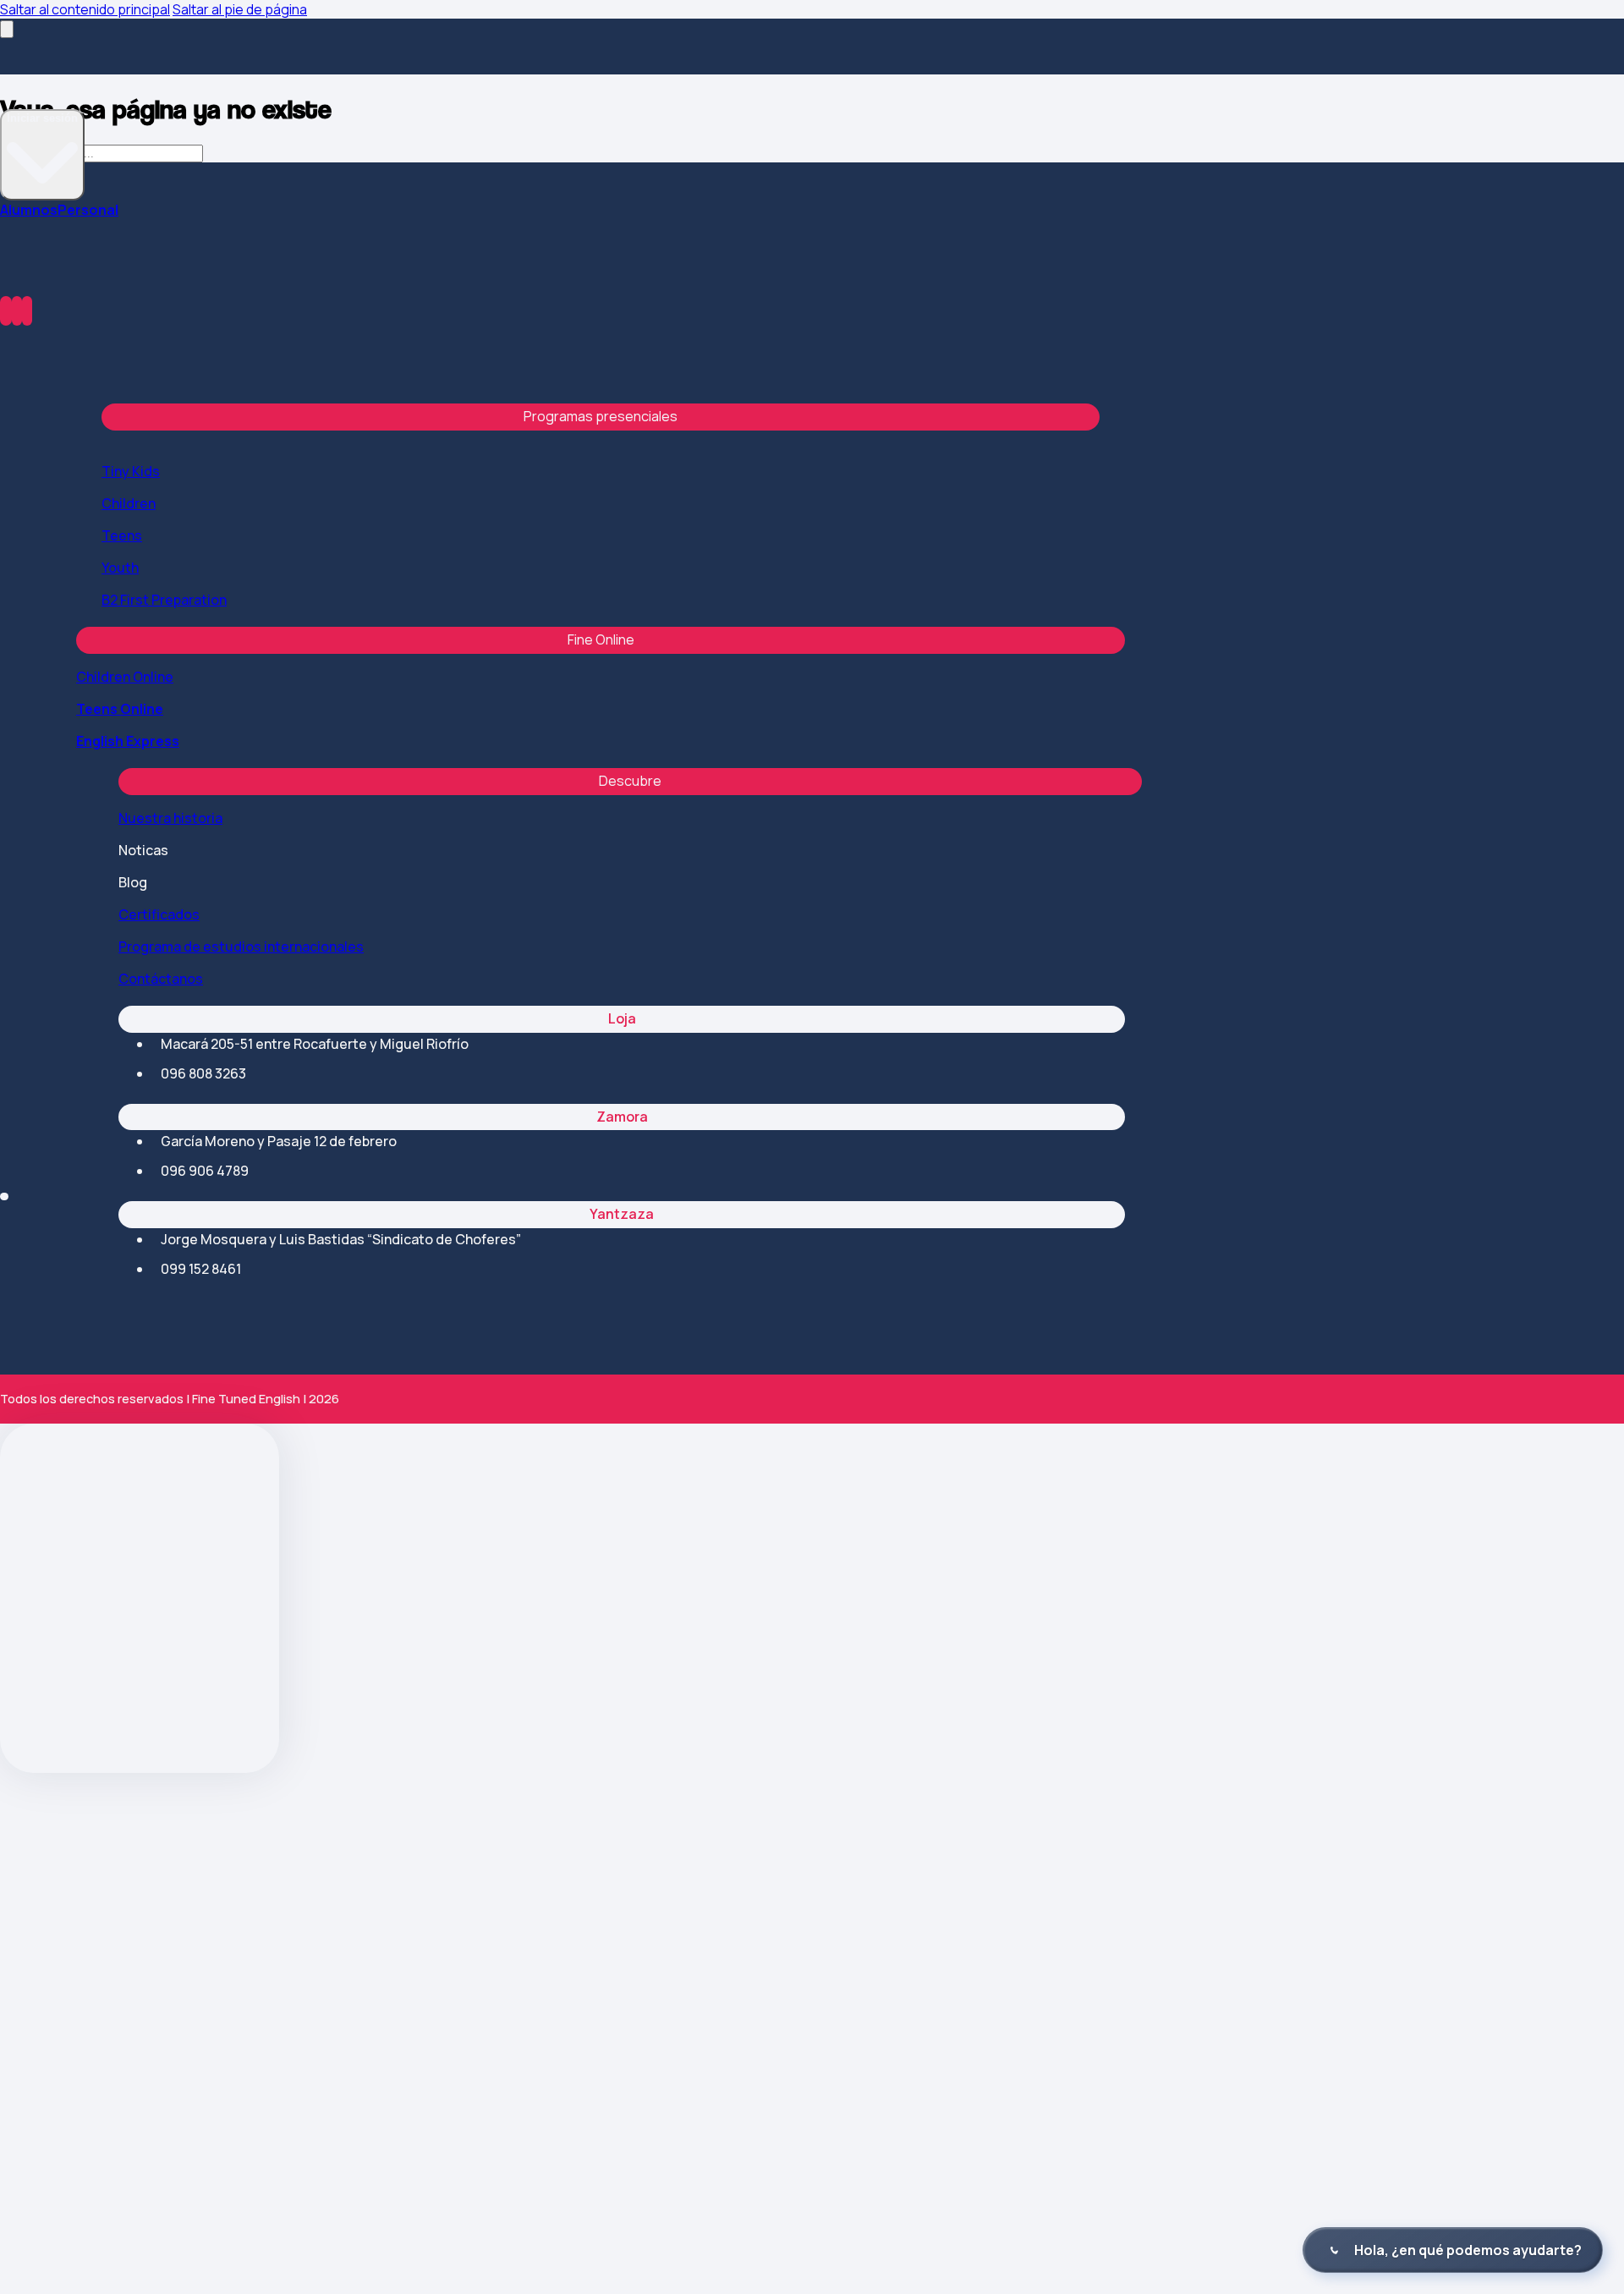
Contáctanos (161, 979)
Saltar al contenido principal (85, 9)
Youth (120, 568)
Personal (88, 210)
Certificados (159, 914)
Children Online (125, 677)
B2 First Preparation (164, 600)
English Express (128, 741)
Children (129, 503)
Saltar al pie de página (240, 9)
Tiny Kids (131, 471)
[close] (7, 29)
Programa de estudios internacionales (241, 947)
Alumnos (29, 210)
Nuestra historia (170, 818)
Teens (122, 535)
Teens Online (120, 709)
